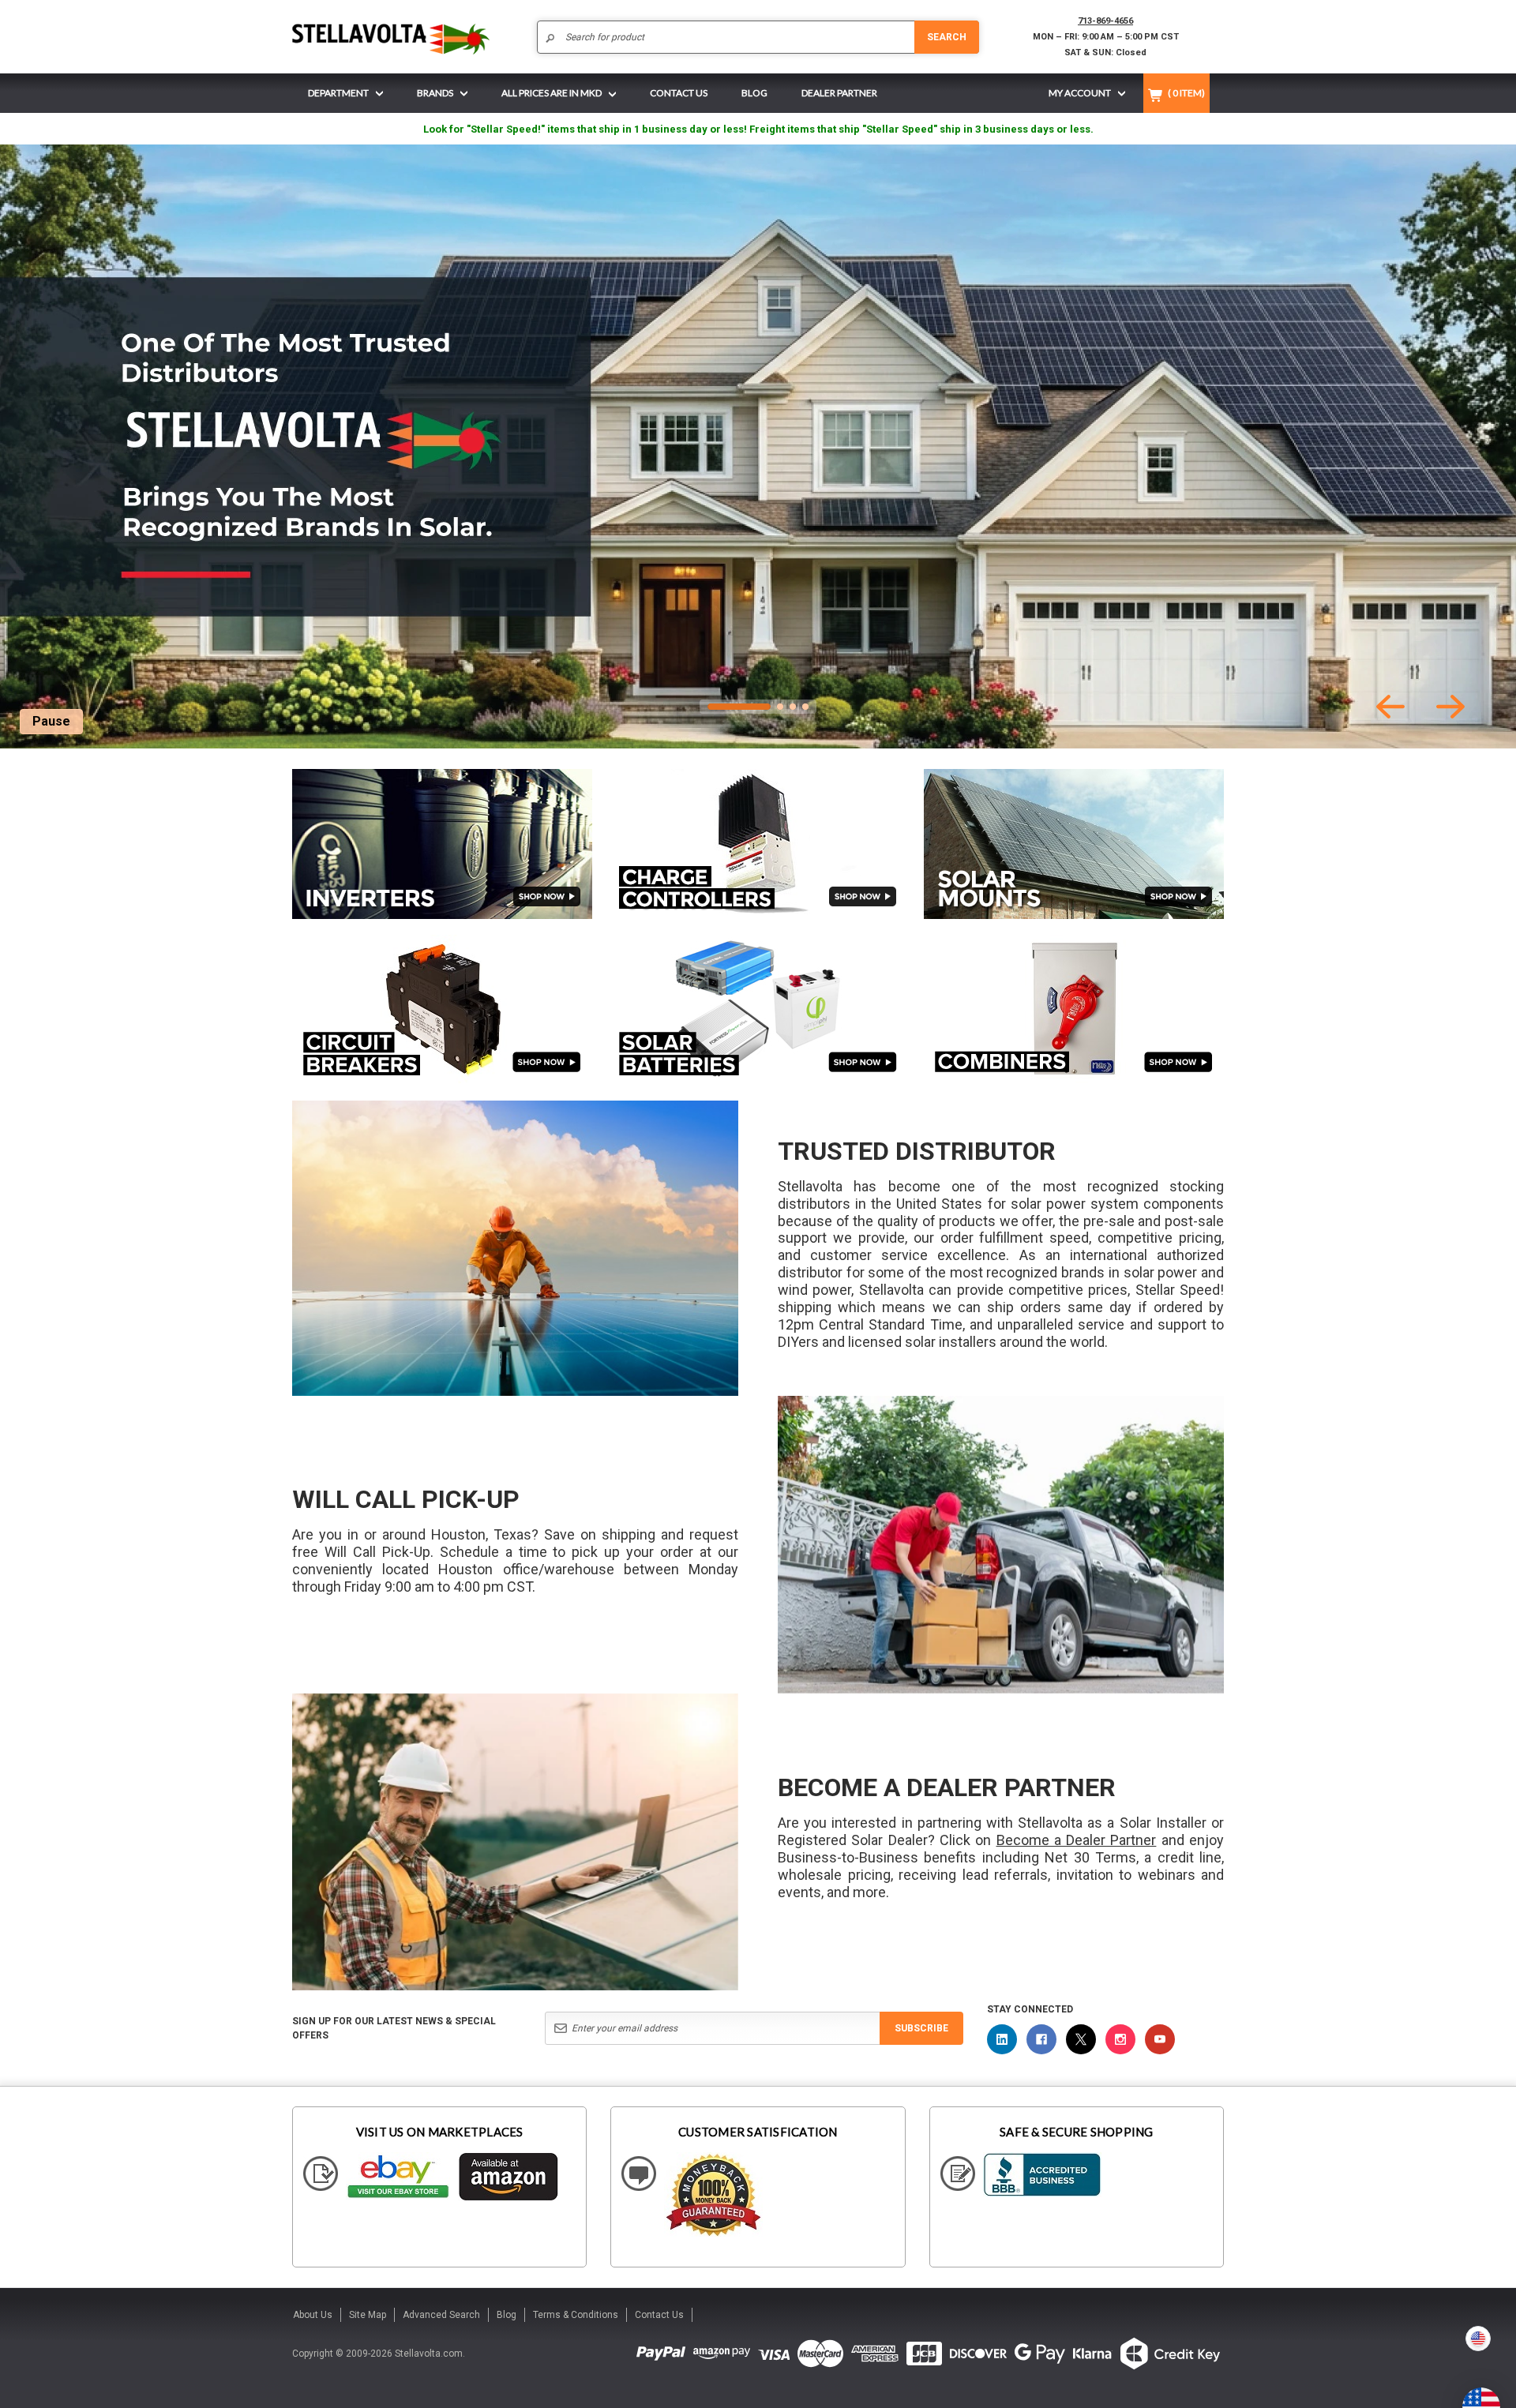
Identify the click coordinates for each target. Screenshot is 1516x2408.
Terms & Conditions (576, 2315)
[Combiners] (1074, 1009)
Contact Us (659, 2315)
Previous (1390, 707)
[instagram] (1120, 2039)
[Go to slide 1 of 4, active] (739, 707)
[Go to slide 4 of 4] (805, 707)
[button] (1515, 2402)
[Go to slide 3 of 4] (793, 707)
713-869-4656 (1105, 21)
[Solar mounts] (1074, 844)
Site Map (368, 2315)
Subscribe (921, 2028)
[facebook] (1041, 2039)
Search (947, 37)
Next (1450, 707)
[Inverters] (442, 844)
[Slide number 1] (758, 446)
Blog (507, 2315)
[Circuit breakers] (442, 1009)
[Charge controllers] (758, 844)
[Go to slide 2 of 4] (780, 707)
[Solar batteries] (758, 1010)
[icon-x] (1081, 2039)
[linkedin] (1002, 2039)
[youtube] (1160, 2039)
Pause (51, 721)
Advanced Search (441, 2315)
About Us (313, 2315)
